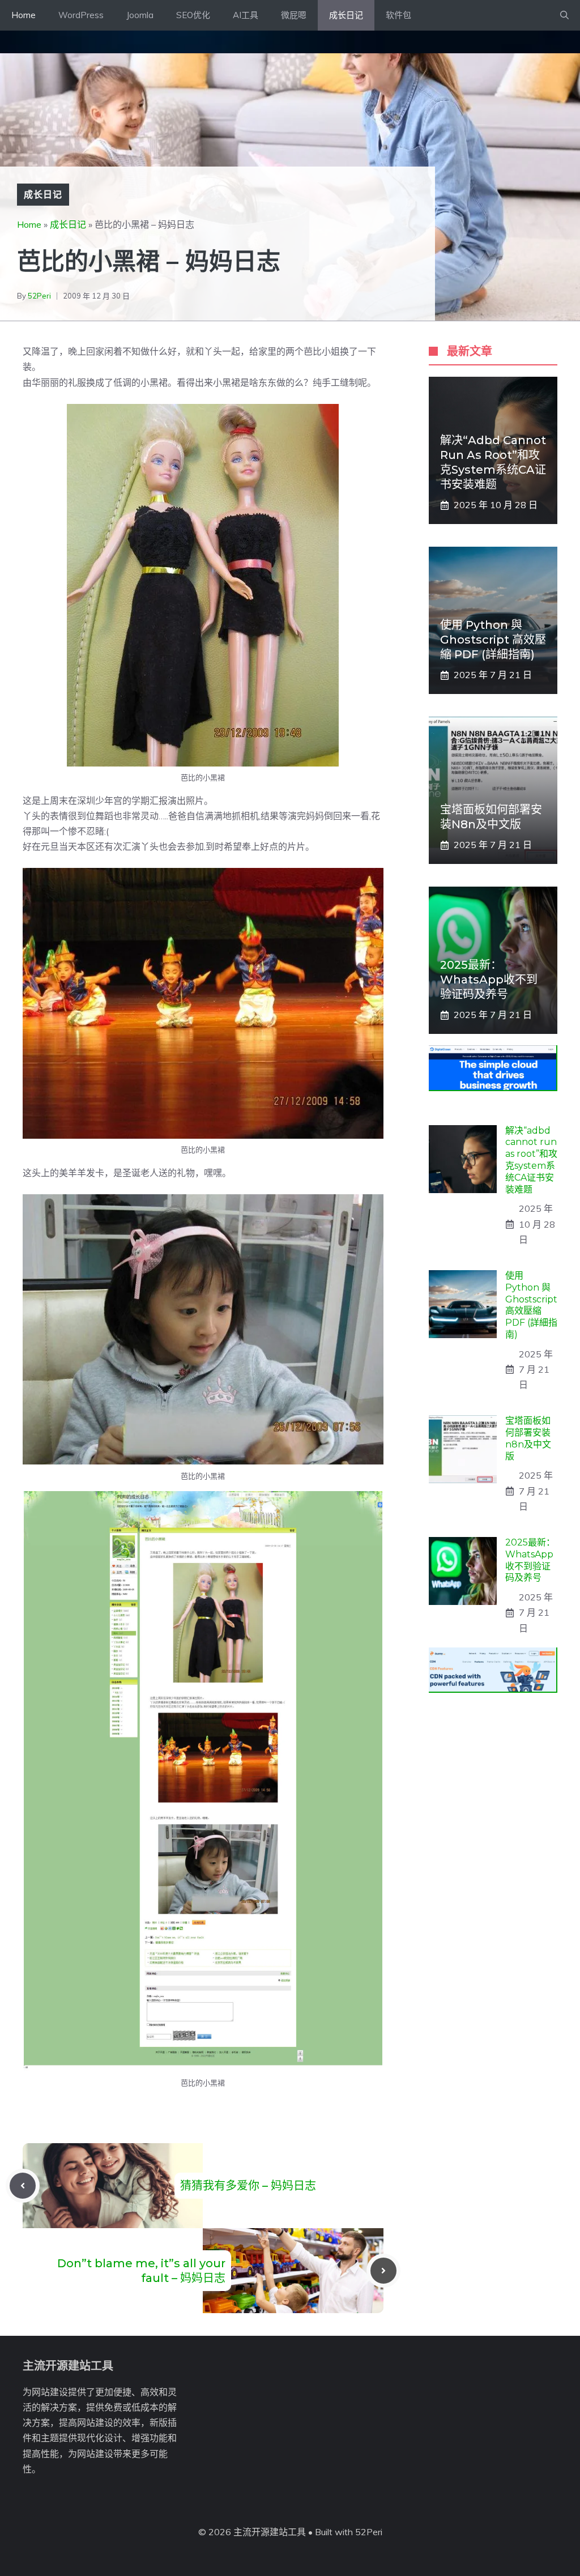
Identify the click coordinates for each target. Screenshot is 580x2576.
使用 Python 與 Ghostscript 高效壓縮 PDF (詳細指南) (493, 640)
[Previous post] (23, 2186)
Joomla (140, 15)
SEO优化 (193, 15)
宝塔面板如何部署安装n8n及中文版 (528, 1438)
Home (24, 15)
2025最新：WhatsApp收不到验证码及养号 (489, 980)
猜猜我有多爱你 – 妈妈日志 (248, 2186)
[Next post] (383, 2271)
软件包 (398, 15)
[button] (564, 15)
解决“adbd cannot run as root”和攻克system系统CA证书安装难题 (531, 1160)
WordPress (81, 15)
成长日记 (346, 15)
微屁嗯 (294, 15)
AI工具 (246, 15)
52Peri (39, 296)
